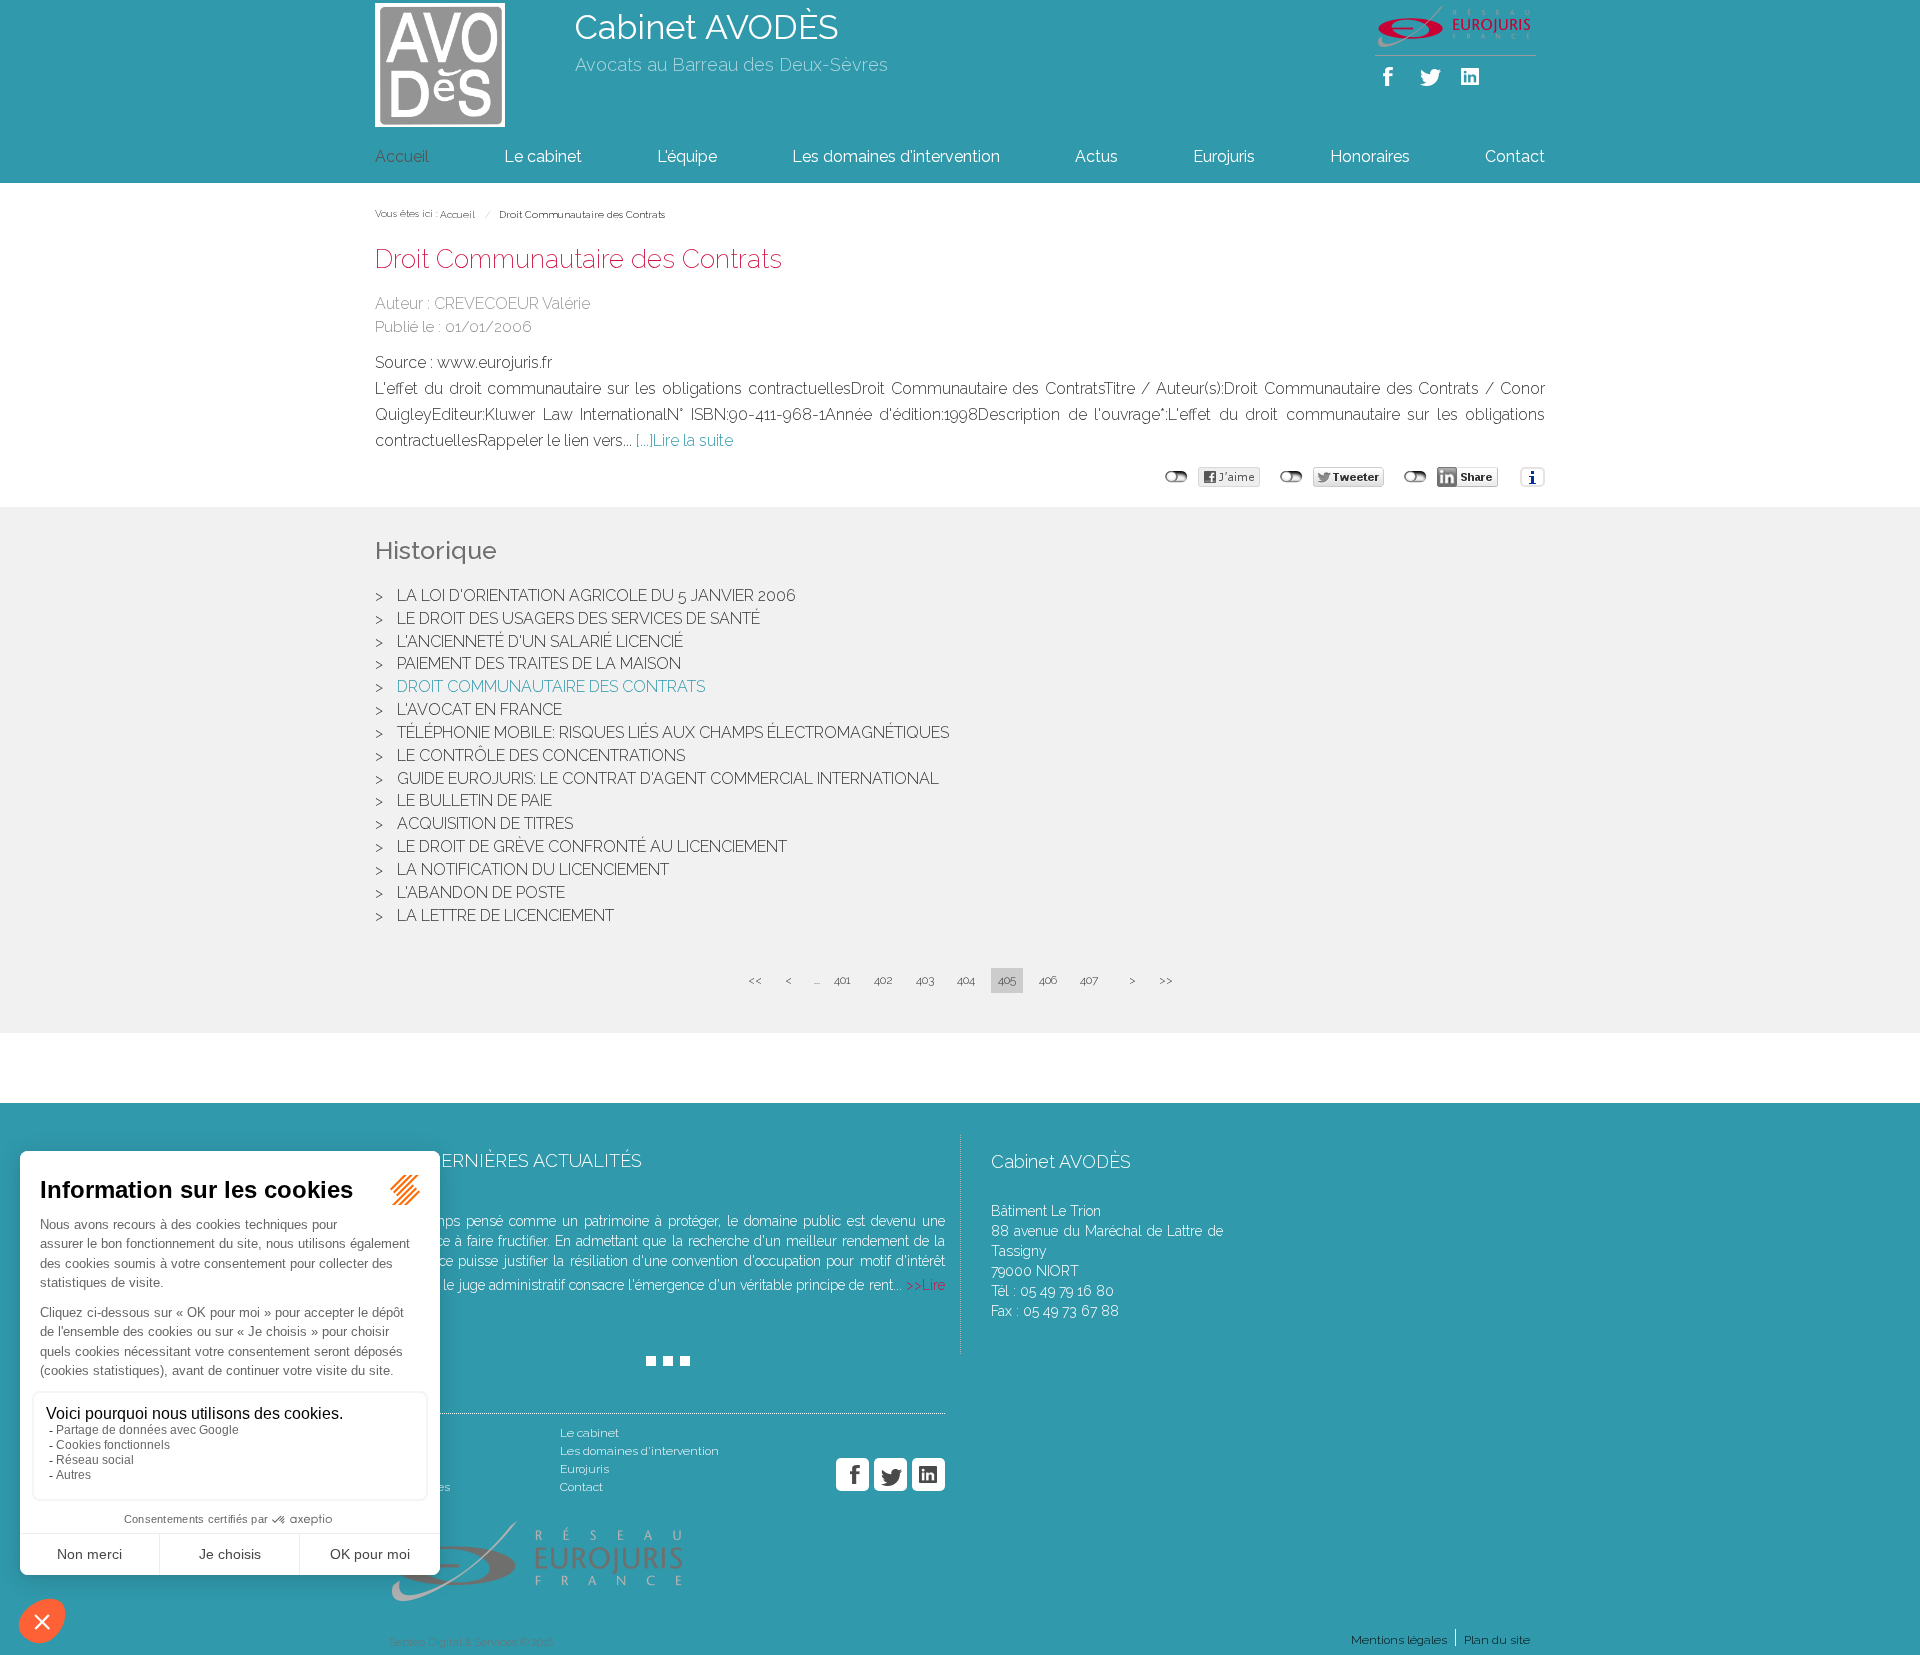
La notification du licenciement (533, 869)
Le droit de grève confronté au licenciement (592, 846)
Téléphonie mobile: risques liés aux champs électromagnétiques (673, 732)
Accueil (402, 156)
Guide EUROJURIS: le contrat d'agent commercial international (668, 778)
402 (883, 980)
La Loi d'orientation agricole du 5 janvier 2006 (596, 595)
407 (1089, 980)
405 (1007, 980)
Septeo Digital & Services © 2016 (471, 1642)
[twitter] (1431, 72)
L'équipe (687, 156)
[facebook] (1391, 72)
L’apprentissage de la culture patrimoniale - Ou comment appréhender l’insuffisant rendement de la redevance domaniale (890, 1198)
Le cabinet (543, 156)
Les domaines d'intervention (896, 156)
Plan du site (1497, 1640)
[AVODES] (460, 63)
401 (842, 980)
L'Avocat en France (479, 709)
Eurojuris (1224, 156)
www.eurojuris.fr (494, 362)
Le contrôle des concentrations (541, 755)
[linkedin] (1471, 72)
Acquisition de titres (485, 823)
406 (1048, 980)
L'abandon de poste (481, 892)
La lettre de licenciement (505, 915)
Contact (1515, 156)
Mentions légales (1399, 1640)
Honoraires (1370, 156)
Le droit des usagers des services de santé (578, 618)
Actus (1096, 156)
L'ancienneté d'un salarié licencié (540, 641)
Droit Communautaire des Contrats (582, 214)
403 (925, 980)
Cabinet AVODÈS (707, 27)
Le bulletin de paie (474, 800)
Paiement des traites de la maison (539, 663)
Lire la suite (693, 440)
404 (966, 980)
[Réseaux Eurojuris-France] (1455, 25)
